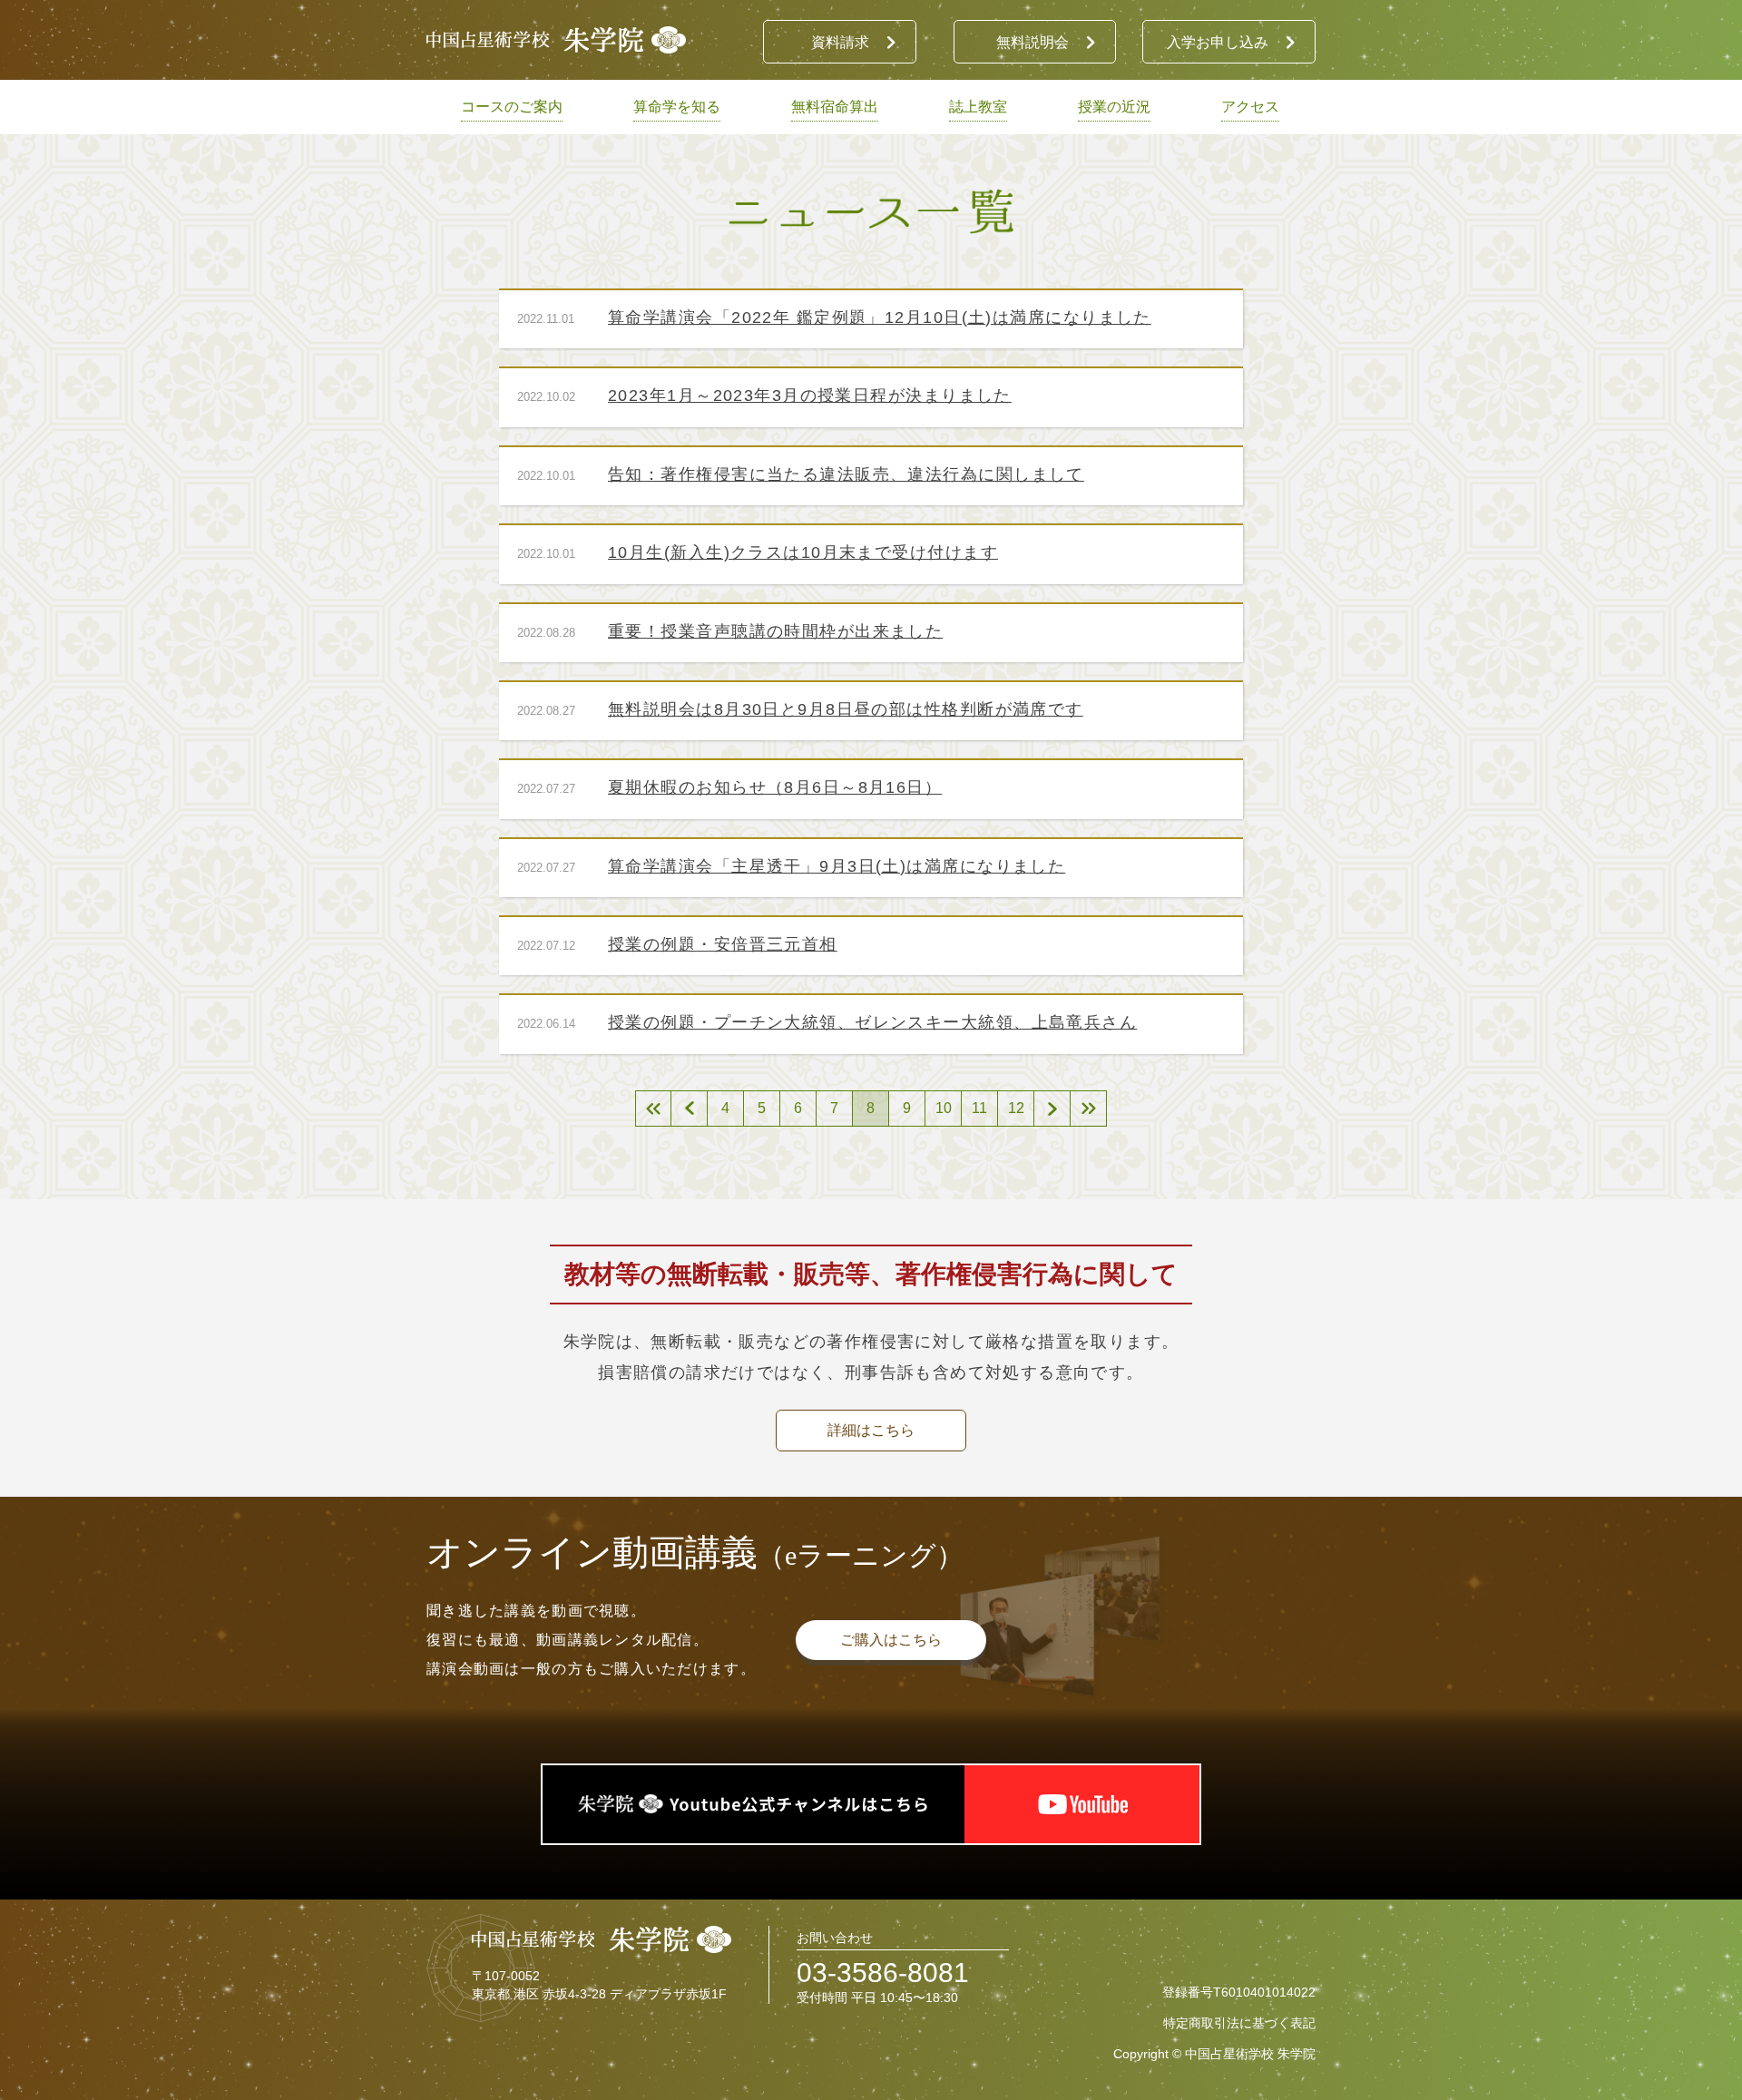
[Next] (1052, 1109)
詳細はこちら (871, 1430)
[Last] (1089, 1109)
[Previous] (690, 1109)
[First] (653, 1109)
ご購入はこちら (891, 1640)
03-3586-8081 (883, 1973)
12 (1016, 1108)
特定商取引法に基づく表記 (1239, 2023)
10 (944, 1108)
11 (979, 1108)
